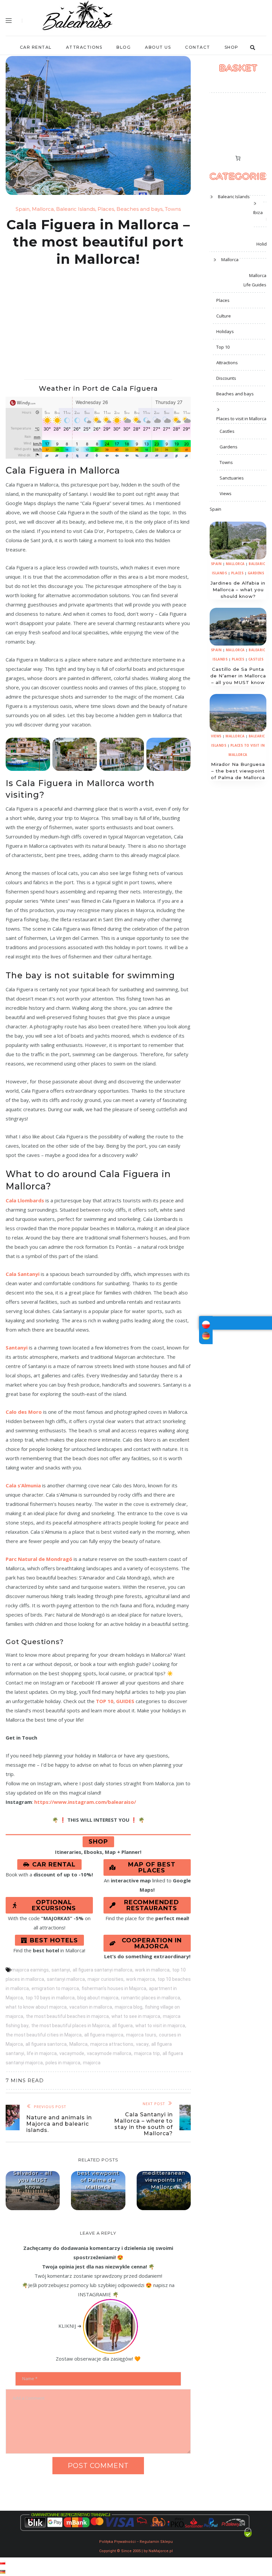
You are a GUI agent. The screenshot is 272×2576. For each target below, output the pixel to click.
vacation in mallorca (91, 2007)
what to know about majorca (36, 2007)
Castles (227, 431)
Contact (198, 47)
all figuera (122, 2026)
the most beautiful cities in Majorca (44, 2035)
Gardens (229, 447)
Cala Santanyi (23, 1274)
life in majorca (42, 2053)
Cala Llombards (25, 1200)
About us (158, 47)
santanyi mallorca (66, 1979)
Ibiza (258, 212)
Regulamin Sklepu (156, 2542)
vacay (142, 2044)
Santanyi (17, 1347)
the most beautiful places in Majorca (70, 2026)
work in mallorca (152, 1970)
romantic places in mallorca (151, 1998)
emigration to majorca (55, 1988)
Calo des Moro (24, 1412)
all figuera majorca (104, 2035)
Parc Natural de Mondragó (39, 1559)
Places (106, 209)
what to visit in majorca (160, 2026)
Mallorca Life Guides (255, 280)
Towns (173, 209)
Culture (224, 316)
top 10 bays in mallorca (50, 1998)
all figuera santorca (46, 2044)
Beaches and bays (139, 209)
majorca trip (147, 2053)
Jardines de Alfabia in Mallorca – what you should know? (238, 590)
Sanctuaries (232, 478)
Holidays (225, 331)
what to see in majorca (136, 2016)
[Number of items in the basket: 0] (238, 158)
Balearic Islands (76, 209)
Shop (232, 47)
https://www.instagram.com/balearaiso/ (85, 1802)
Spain (23, 209)
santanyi (61, 1970)
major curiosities (105, 1979)
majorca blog (129, 2007)
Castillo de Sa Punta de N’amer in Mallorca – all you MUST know (238, 676)
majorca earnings (30, 1970)
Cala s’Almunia (23, 1485)
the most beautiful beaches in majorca (67, 2016)
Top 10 (223, 347)
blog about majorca (98, 1998)
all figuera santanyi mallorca (102, 1970)
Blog (124, 47)
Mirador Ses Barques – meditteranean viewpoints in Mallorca (164, 2173)
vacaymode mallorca (109, 2053)
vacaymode (72, 2053)
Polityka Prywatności (117, 2542)
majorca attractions (112, 2044)
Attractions (84, 47)
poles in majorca (63, 2063)
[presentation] (238, 541)
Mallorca (43, 209)
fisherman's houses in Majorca (114, 1988)
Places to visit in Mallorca (241, 419)
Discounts (226, 378)
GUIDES (125, 1701)
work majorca (140, 1979)
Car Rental (36, 47)
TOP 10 (105, 1701)
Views (226, 493)
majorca (92, 2063)
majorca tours (141, 2035)
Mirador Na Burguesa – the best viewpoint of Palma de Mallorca (98, 2173)
